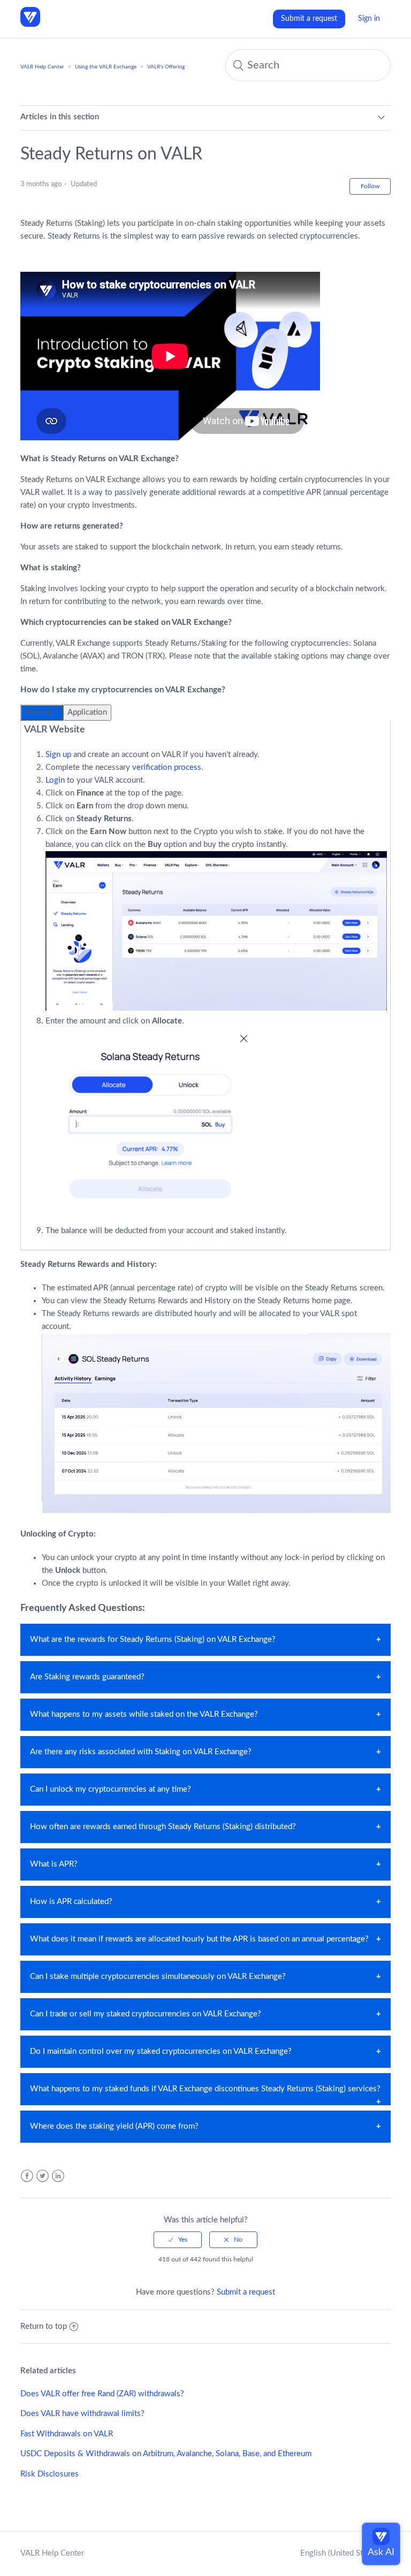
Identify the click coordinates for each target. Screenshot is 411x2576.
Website (39, 712)
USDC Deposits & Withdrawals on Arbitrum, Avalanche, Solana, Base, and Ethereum (166, 2454)
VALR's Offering (166, 67)
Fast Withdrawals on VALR (67, 2434)
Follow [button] (370, 186)
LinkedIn (58, 2176)
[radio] (178, 2239)
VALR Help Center (42, 67)
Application (87, 712)
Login (55, 780)
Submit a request (309, 19)
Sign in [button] (369, 19)
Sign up (58, 755)
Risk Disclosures (50, 2474)
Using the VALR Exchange (106, 67)
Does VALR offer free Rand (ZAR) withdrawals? (102, 2394)
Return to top (44, 2326)
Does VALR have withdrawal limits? (82, 2414)
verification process (167, 767)
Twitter (43, 2176)
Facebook (27, 2176)
